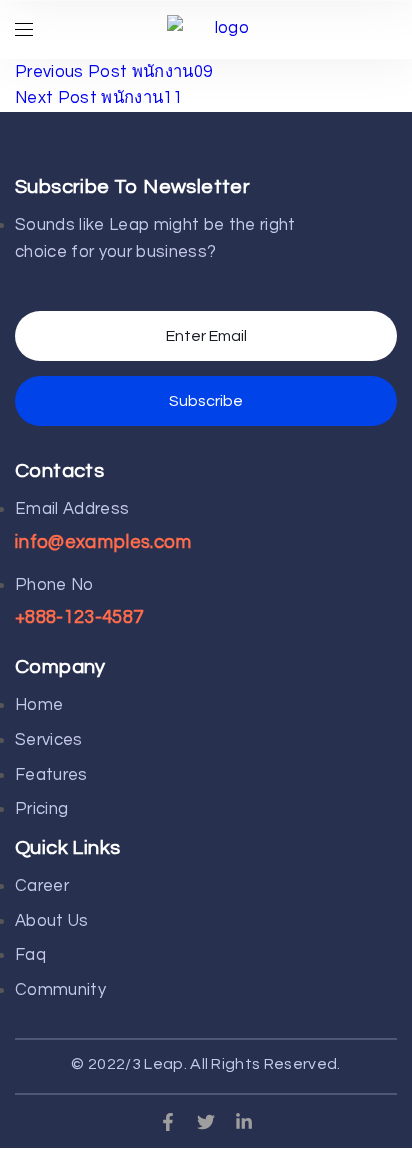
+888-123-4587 (79, 617)
